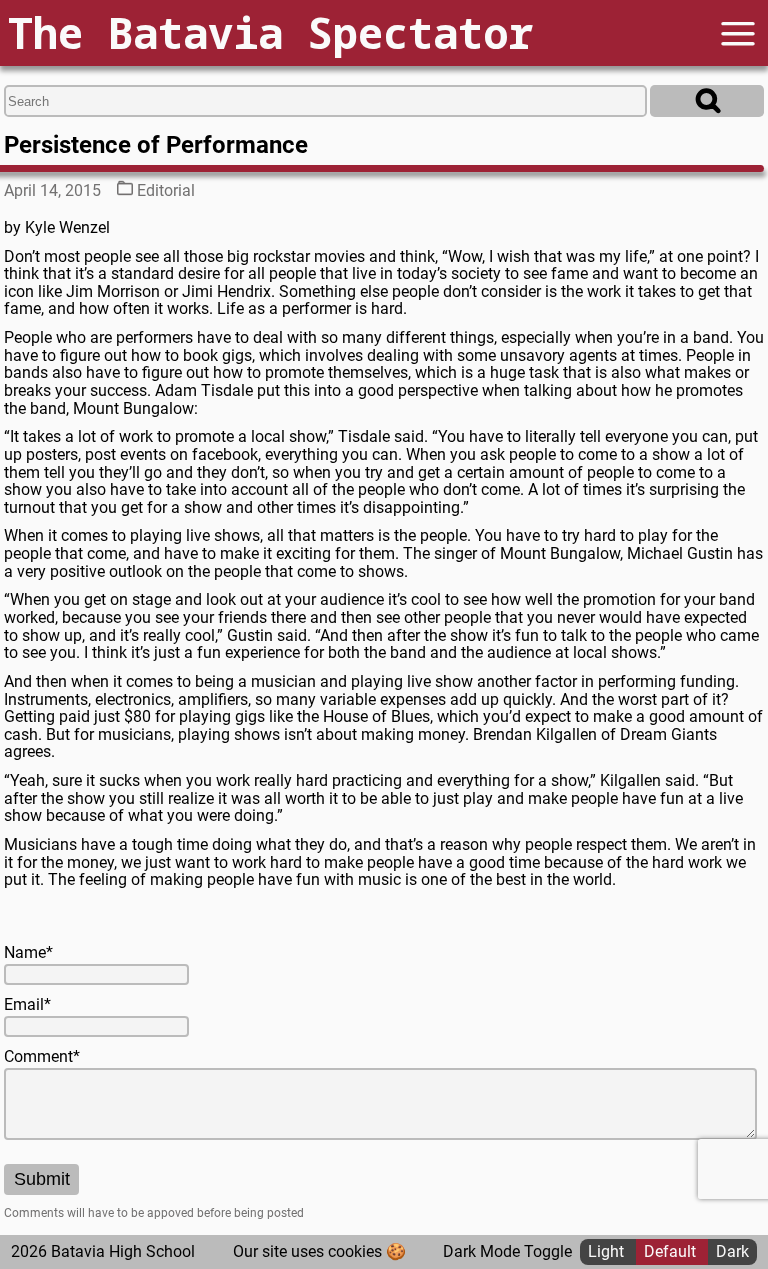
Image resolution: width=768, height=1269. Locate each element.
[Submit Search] (707, 101)
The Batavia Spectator (270, 32)
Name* (28, 953)
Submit (42, 1179)
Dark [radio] (732, 1251)
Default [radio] (672, 1251)
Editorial (166, 190)
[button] (738, 33)
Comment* (42, 1057)
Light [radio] (608, 1251)
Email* (27, 1005)
